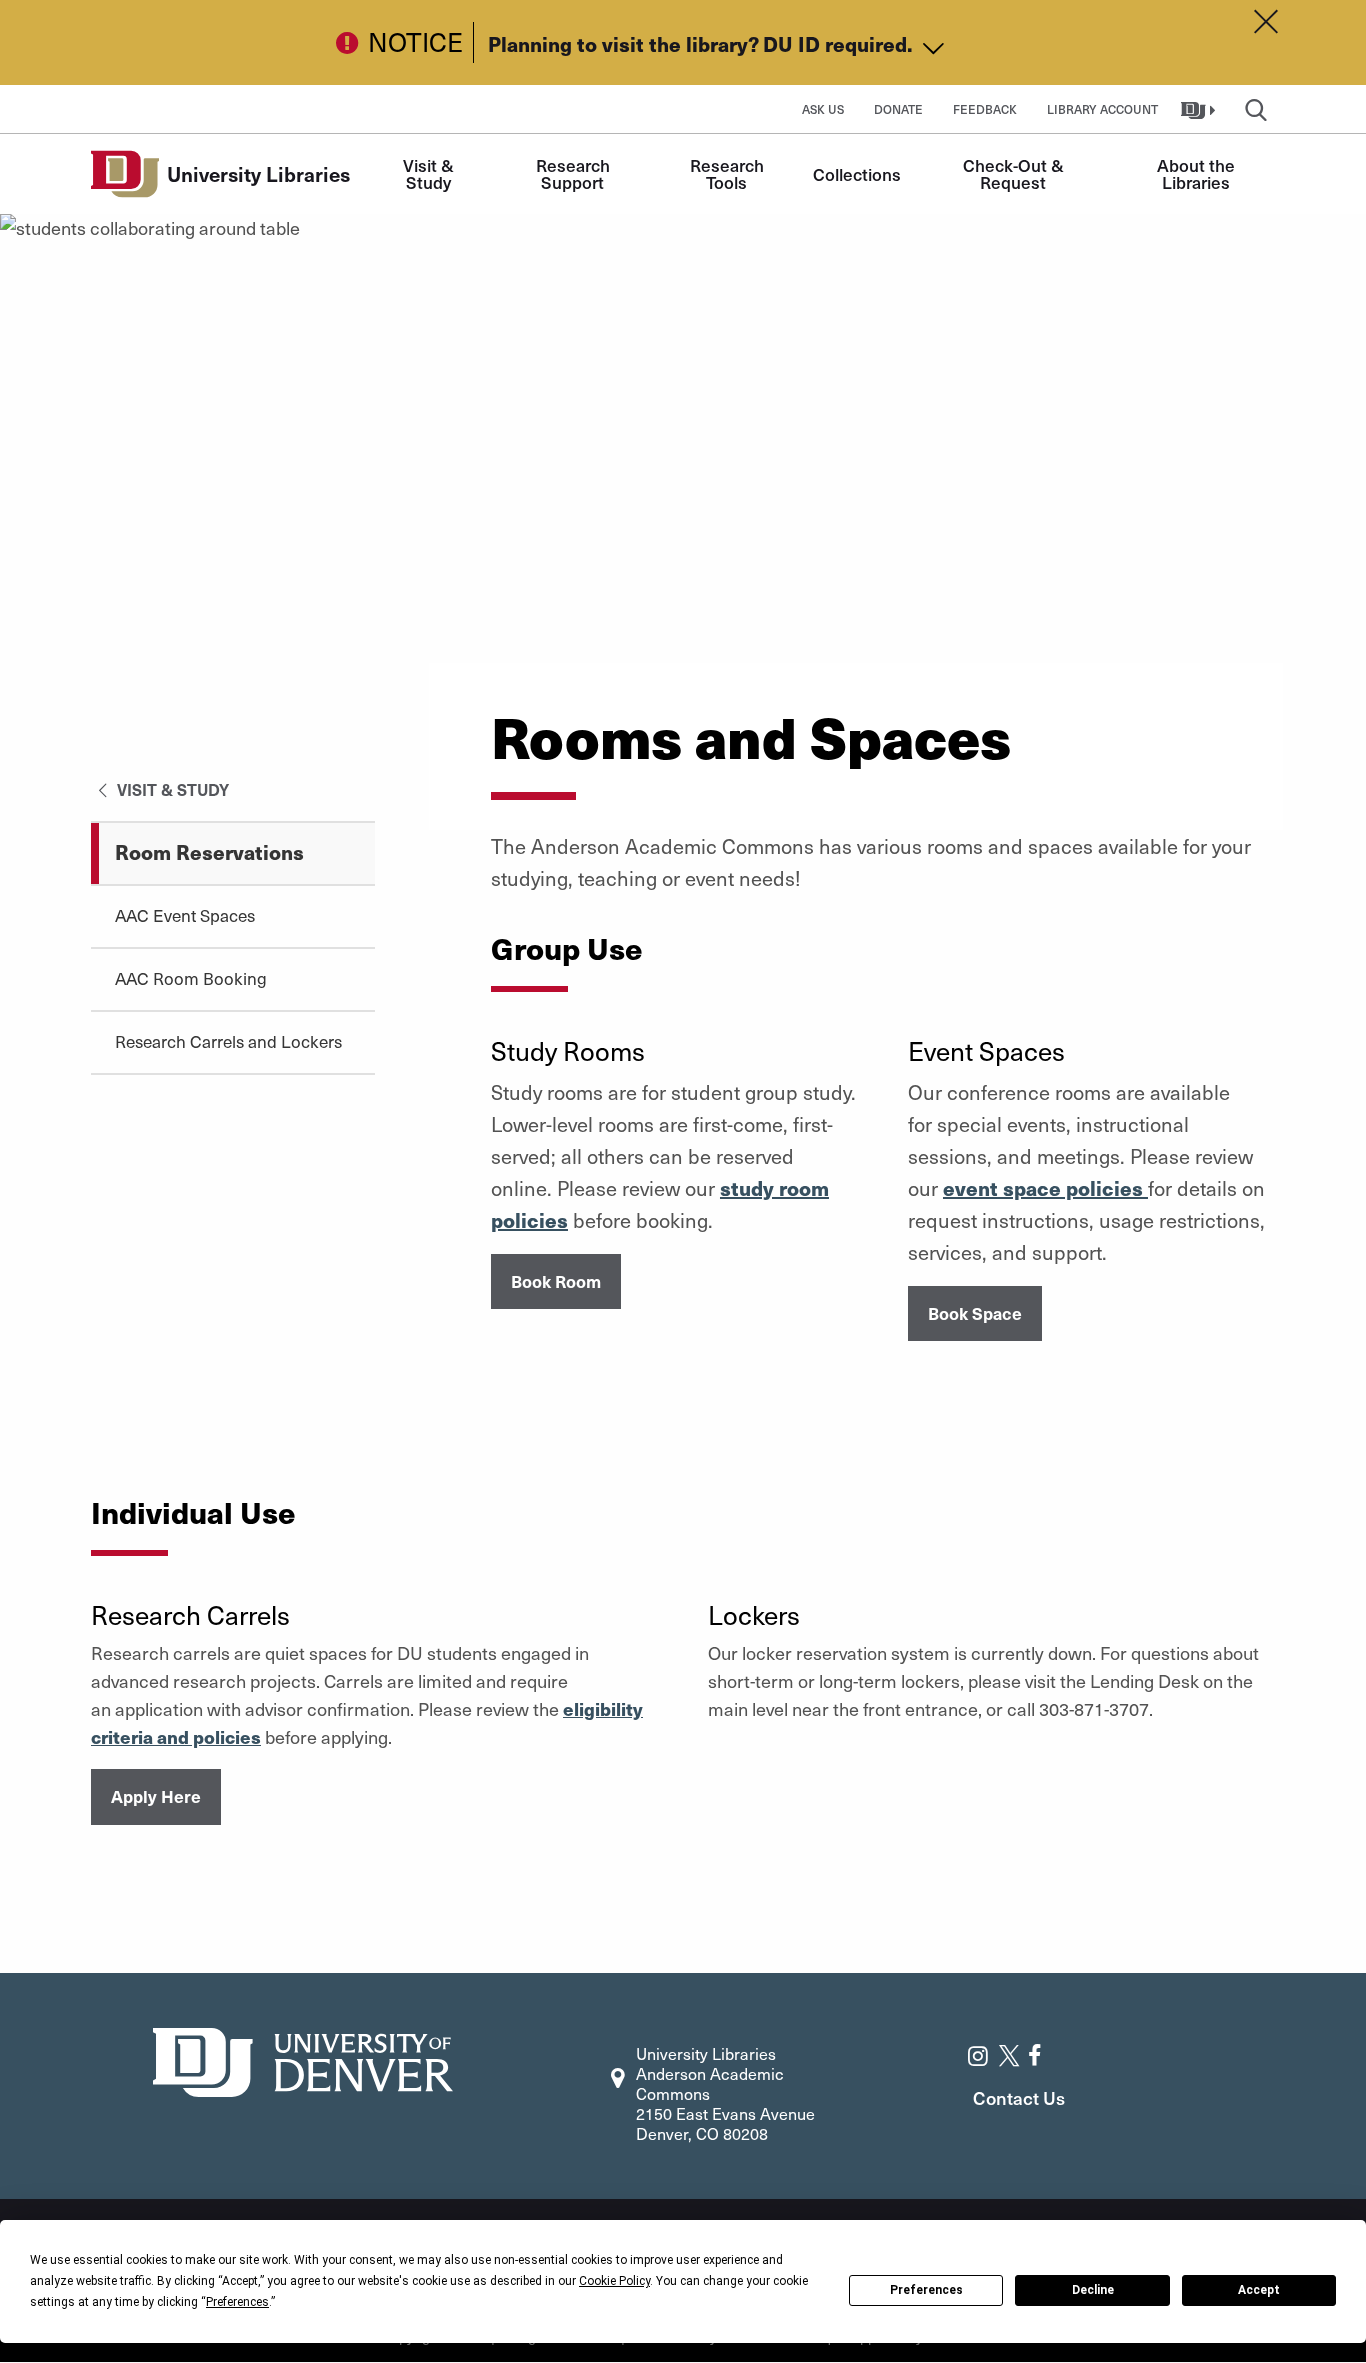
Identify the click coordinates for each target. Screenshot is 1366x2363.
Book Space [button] (975, 1313)
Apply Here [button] (156, 1796)
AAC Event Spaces (185, 915)
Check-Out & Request (1015, 173)
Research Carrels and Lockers (228, 1041)
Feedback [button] (985, 109)
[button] (1200, 109)
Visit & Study (430, 173)
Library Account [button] (1102, 109)
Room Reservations (209, 851)
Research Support (575, 173)
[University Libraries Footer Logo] (303, 2059)
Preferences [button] (237, 2302)
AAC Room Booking (191, 978)
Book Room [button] (556, 1281)
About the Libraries (1198, 173)
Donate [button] (898, 109)
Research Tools (729, 173)
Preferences (926, 2290)
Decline (1093, 2290)
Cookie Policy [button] (614, 2281)
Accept (1259, 2290)
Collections (857, 174)
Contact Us (1019, 2097)
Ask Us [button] (823, 109)
